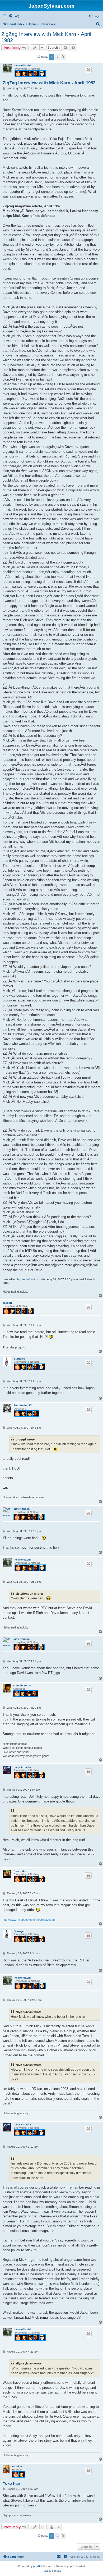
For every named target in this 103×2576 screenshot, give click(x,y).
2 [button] (57, 57)
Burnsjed (20, 1359)
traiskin (17, 2466)
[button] (63, 57)
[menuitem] (14, 16)
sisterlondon (22, 1509)
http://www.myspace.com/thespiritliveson (29, 1920)
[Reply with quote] (88, 70)
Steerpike (20, 1871)
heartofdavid (23, 65)
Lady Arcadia (22, 1767)
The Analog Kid (24, 1405)
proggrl (7, 1303)
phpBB (38, 2566)
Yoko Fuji (11, 2483)
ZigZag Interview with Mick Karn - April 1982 (46, 37)
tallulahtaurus (22, 1685)
